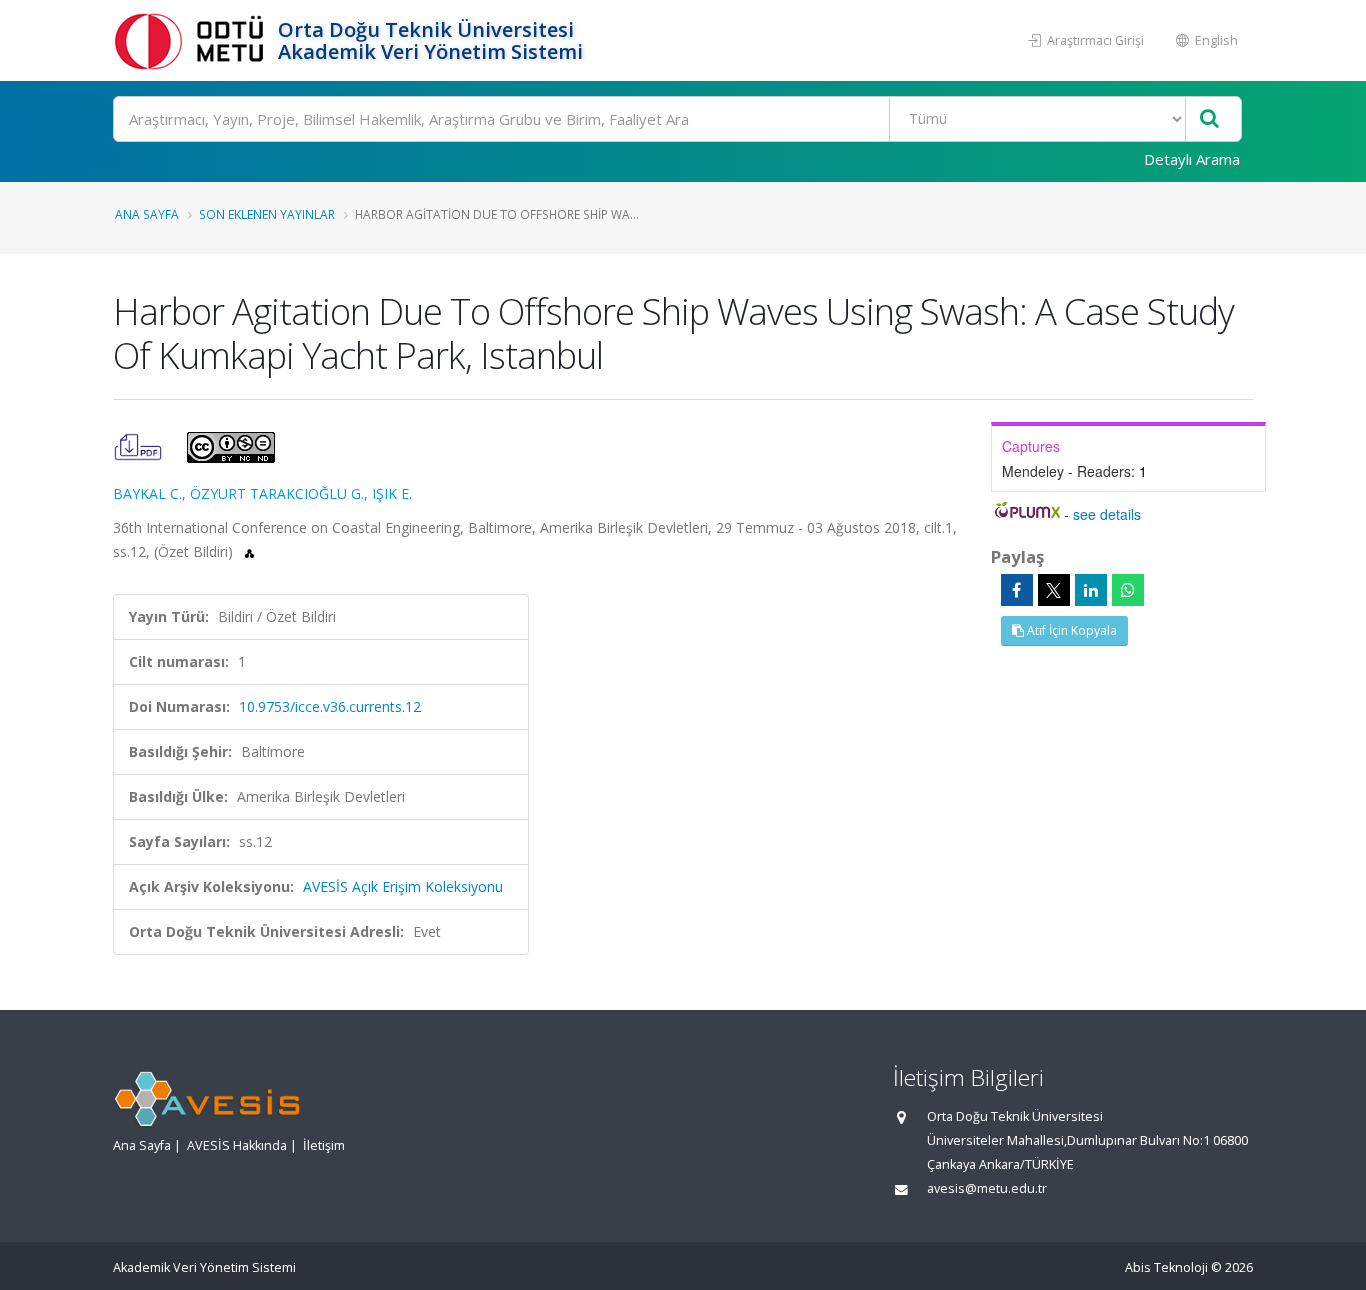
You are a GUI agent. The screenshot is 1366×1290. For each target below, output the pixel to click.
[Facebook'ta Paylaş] (1017, 590)
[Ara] (1209, 119)
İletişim (324, 1145)
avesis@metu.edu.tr (987, 1188)
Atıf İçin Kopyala (1070, 630)
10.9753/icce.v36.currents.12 (330, 706)
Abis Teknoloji (1166, 1267)
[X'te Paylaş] (1054, 590)
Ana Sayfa (147, 214)
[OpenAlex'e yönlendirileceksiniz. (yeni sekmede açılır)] (249, 551)
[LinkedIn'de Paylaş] (1091, 590)
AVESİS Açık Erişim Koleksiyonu (403, 886)
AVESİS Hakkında (237, 1145)
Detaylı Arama (1192, 159)
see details (1107, 514)
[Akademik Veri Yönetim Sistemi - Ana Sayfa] (193, 40)
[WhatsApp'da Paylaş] (1128, 590)
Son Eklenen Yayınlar (267, 214)
